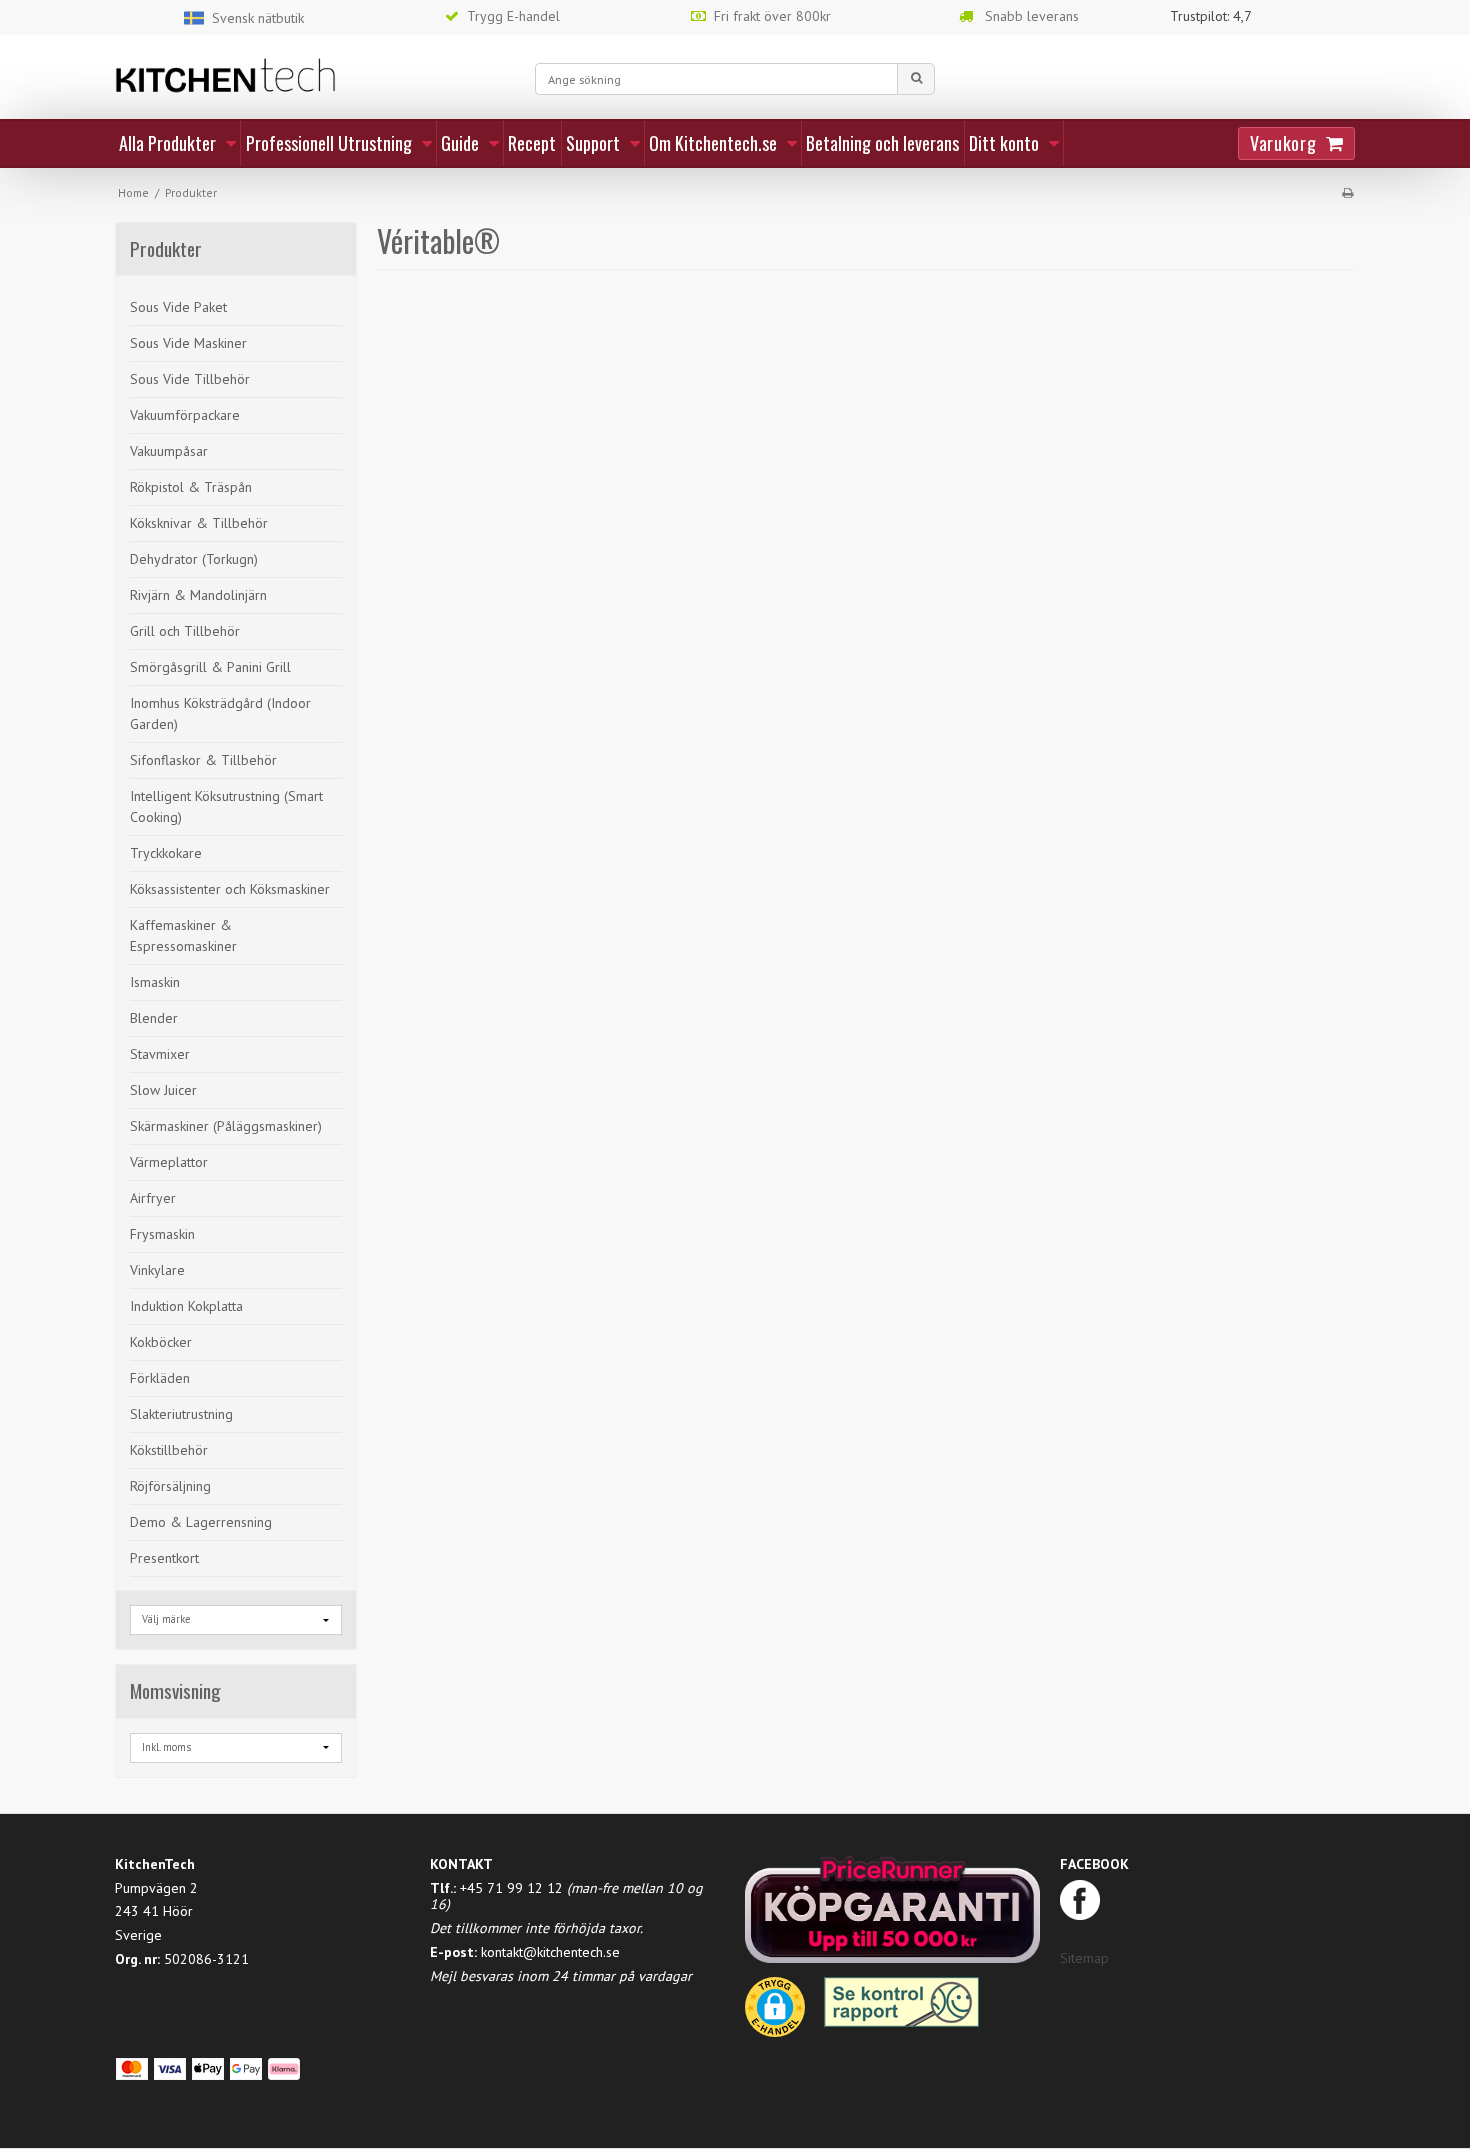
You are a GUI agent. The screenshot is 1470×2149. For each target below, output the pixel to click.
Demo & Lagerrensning (201, 1522)
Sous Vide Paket (178, 307)
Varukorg (1283, 143)
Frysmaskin (162, 1234)
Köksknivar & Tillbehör (199, 523)
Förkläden (160, 1378)
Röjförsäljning (170, 1486)
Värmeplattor (169, 1162)
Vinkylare (157, 1270)
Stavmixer (160, 1054)
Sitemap (1084, 1958)
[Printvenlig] (1347, 192)
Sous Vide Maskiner (188, 343)
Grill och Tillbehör (185, 631)
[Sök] (916, 79)
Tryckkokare (166, 853)
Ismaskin (155, 982)
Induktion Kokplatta (186, 1306)
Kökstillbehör (169, 1450)
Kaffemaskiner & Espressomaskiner (183, 935)
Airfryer (153, 1198)
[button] (775, 2014)
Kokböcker (161, 1342)
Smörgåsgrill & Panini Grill (210, 667)
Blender (154, 1018)
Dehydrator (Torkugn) (194, 559)
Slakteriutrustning (181, 1414)
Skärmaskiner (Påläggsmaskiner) (226, 1126)
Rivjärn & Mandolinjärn (198, 595)
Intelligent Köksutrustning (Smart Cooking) (226, 806)
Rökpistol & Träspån (191, 487)
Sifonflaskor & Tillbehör (203, 760)
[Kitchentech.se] (315, 75)
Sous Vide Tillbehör (190, 379)
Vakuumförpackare (185, 415)
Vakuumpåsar (169, 451)
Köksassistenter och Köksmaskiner (230, 889)
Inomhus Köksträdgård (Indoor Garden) (220, 713)
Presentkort (164, 1558)
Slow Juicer (163, 1090)
